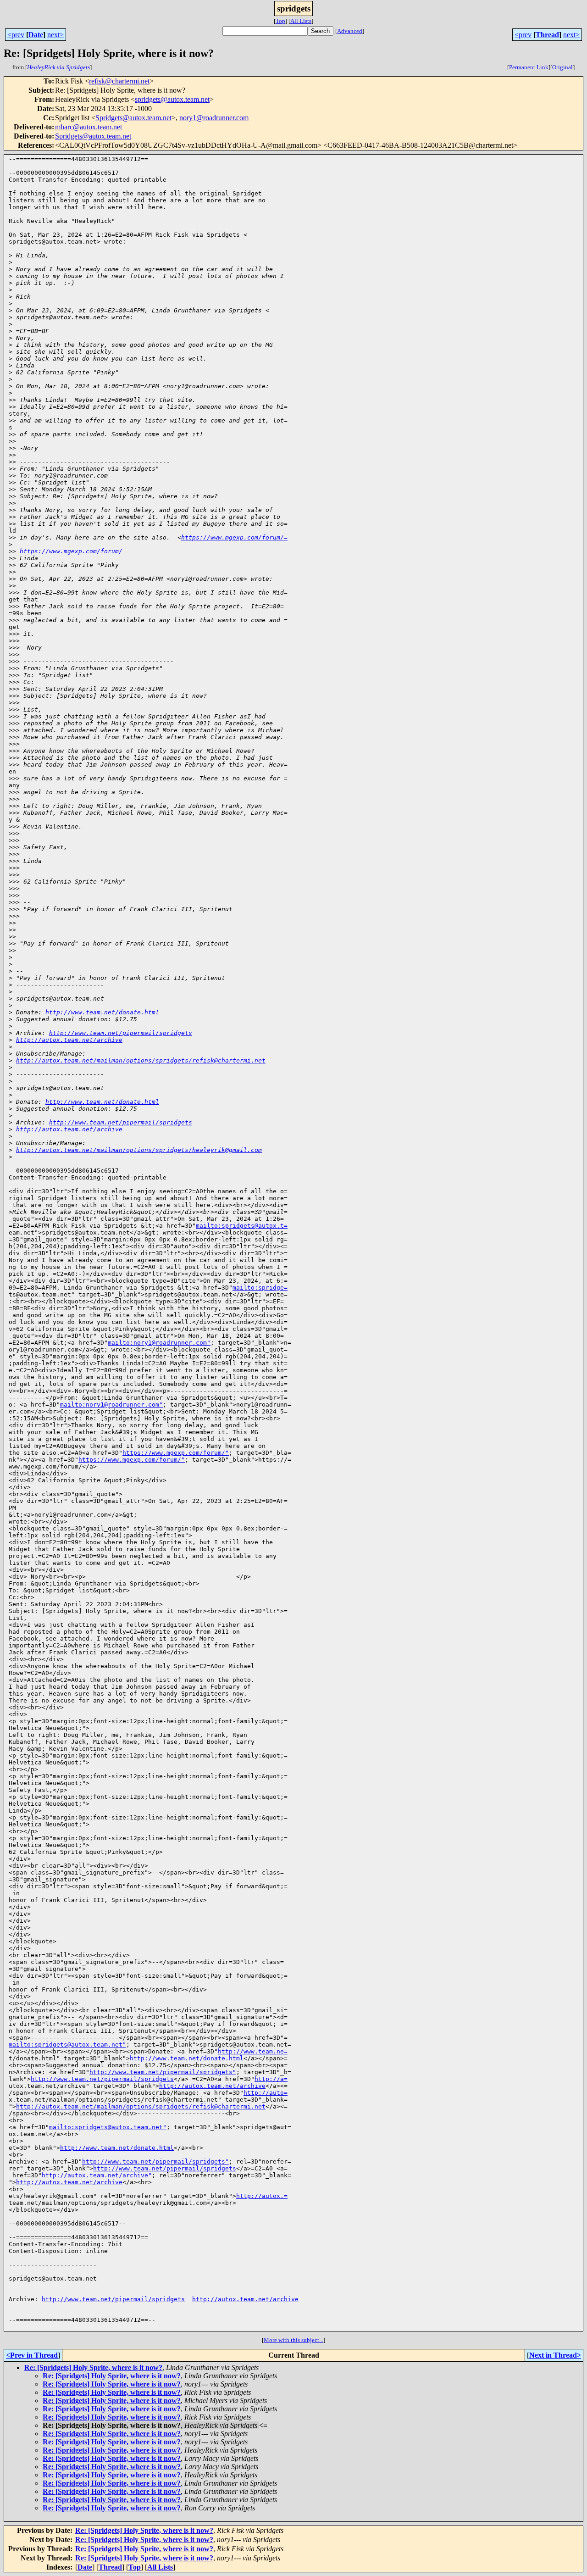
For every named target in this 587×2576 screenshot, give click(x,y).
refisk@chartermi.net (119, 81)
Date (36, 35)
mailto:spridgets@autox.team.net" (67, 2045)
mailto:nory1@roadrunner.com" (159, 1343)
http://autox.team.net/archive (69, 1040)
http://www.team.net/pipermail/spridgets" (163, 2072)
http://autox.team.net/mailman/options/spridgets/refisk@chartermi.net (141, 1060)
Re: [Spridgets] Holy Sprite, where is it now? (93, 2367)
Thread (547, 35)
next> (55, 35)
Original (562, 67)
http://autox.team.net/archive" (97, 2175)
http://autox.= (262, 2196)
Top (280, 21)
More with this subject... (293, 2340)
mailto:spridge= (260, 1288)
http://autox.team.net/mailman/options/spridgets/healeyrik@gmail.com (139, 1150)
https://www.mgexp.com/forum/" (176, 1453)
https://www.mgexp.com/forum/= (234, 537)
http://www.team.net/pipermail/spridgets (121, 1033)
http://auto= (266, 2093)
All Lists (301, 21)
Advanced (350, 31)
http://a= (271, 2079)
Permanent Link (529, 67)
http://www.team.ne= (253, 2051)
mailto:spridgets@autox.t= (242, 1226)
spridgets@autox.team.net (172, 99)
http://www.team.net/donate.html (102, 1012)
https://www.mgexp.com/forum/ (71, 551)
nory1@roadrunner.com (214, 118)
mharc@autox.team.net (89, 127)
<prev (16, 35)
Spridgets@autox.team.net (133, 118)
